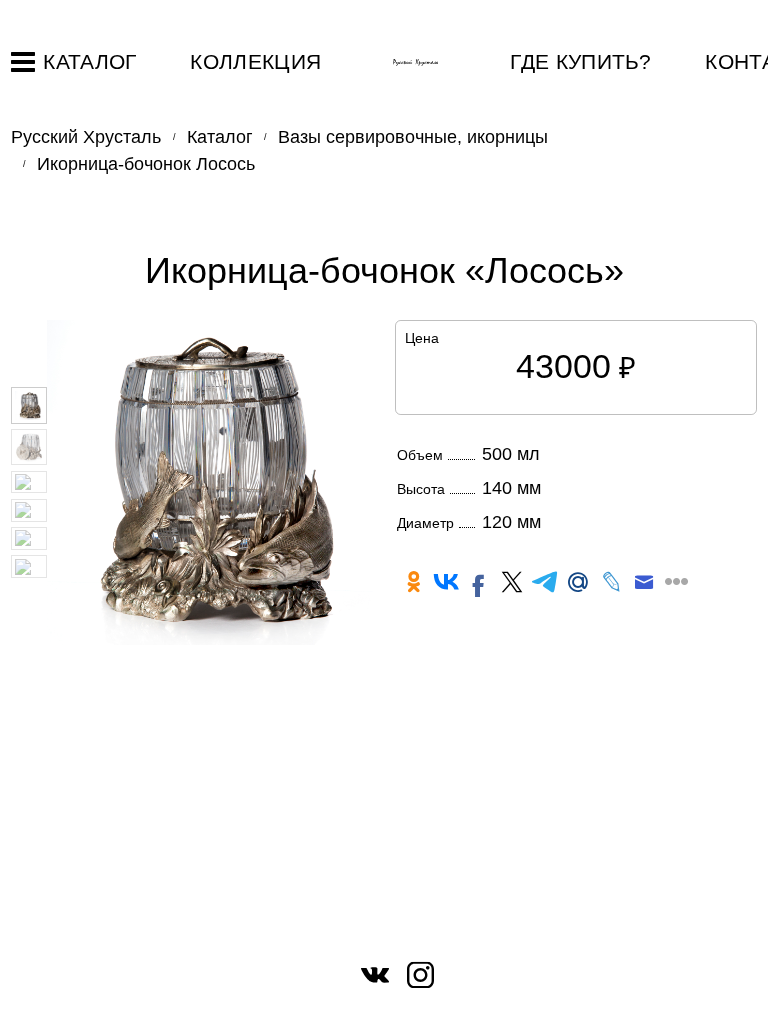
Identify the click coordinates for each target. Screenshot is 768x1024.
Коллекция (255, 62)
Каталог (89, 62)
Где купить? (581, 62)
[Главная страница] (415, 62)
